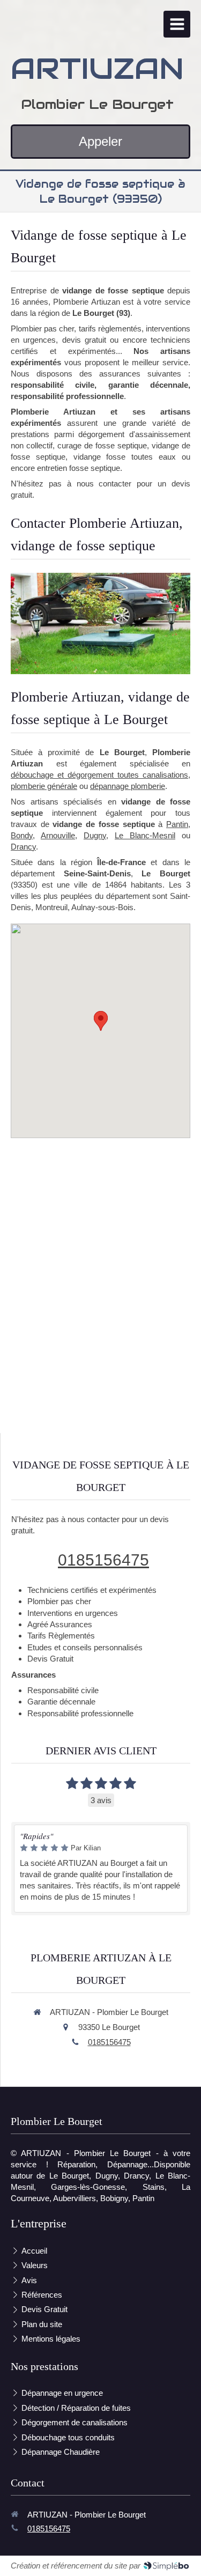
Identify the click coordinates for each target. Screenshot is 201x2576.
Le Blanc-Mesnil (145, 835)
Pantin (177, 824)
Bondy (22, 835)
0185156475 (103, 1560)
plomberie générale (44, 786)
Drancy (23, 847)
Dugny (95, 835)
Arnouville (58, 835)
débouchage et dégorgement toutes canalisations (99, 775)
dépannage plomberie (128, 786)
